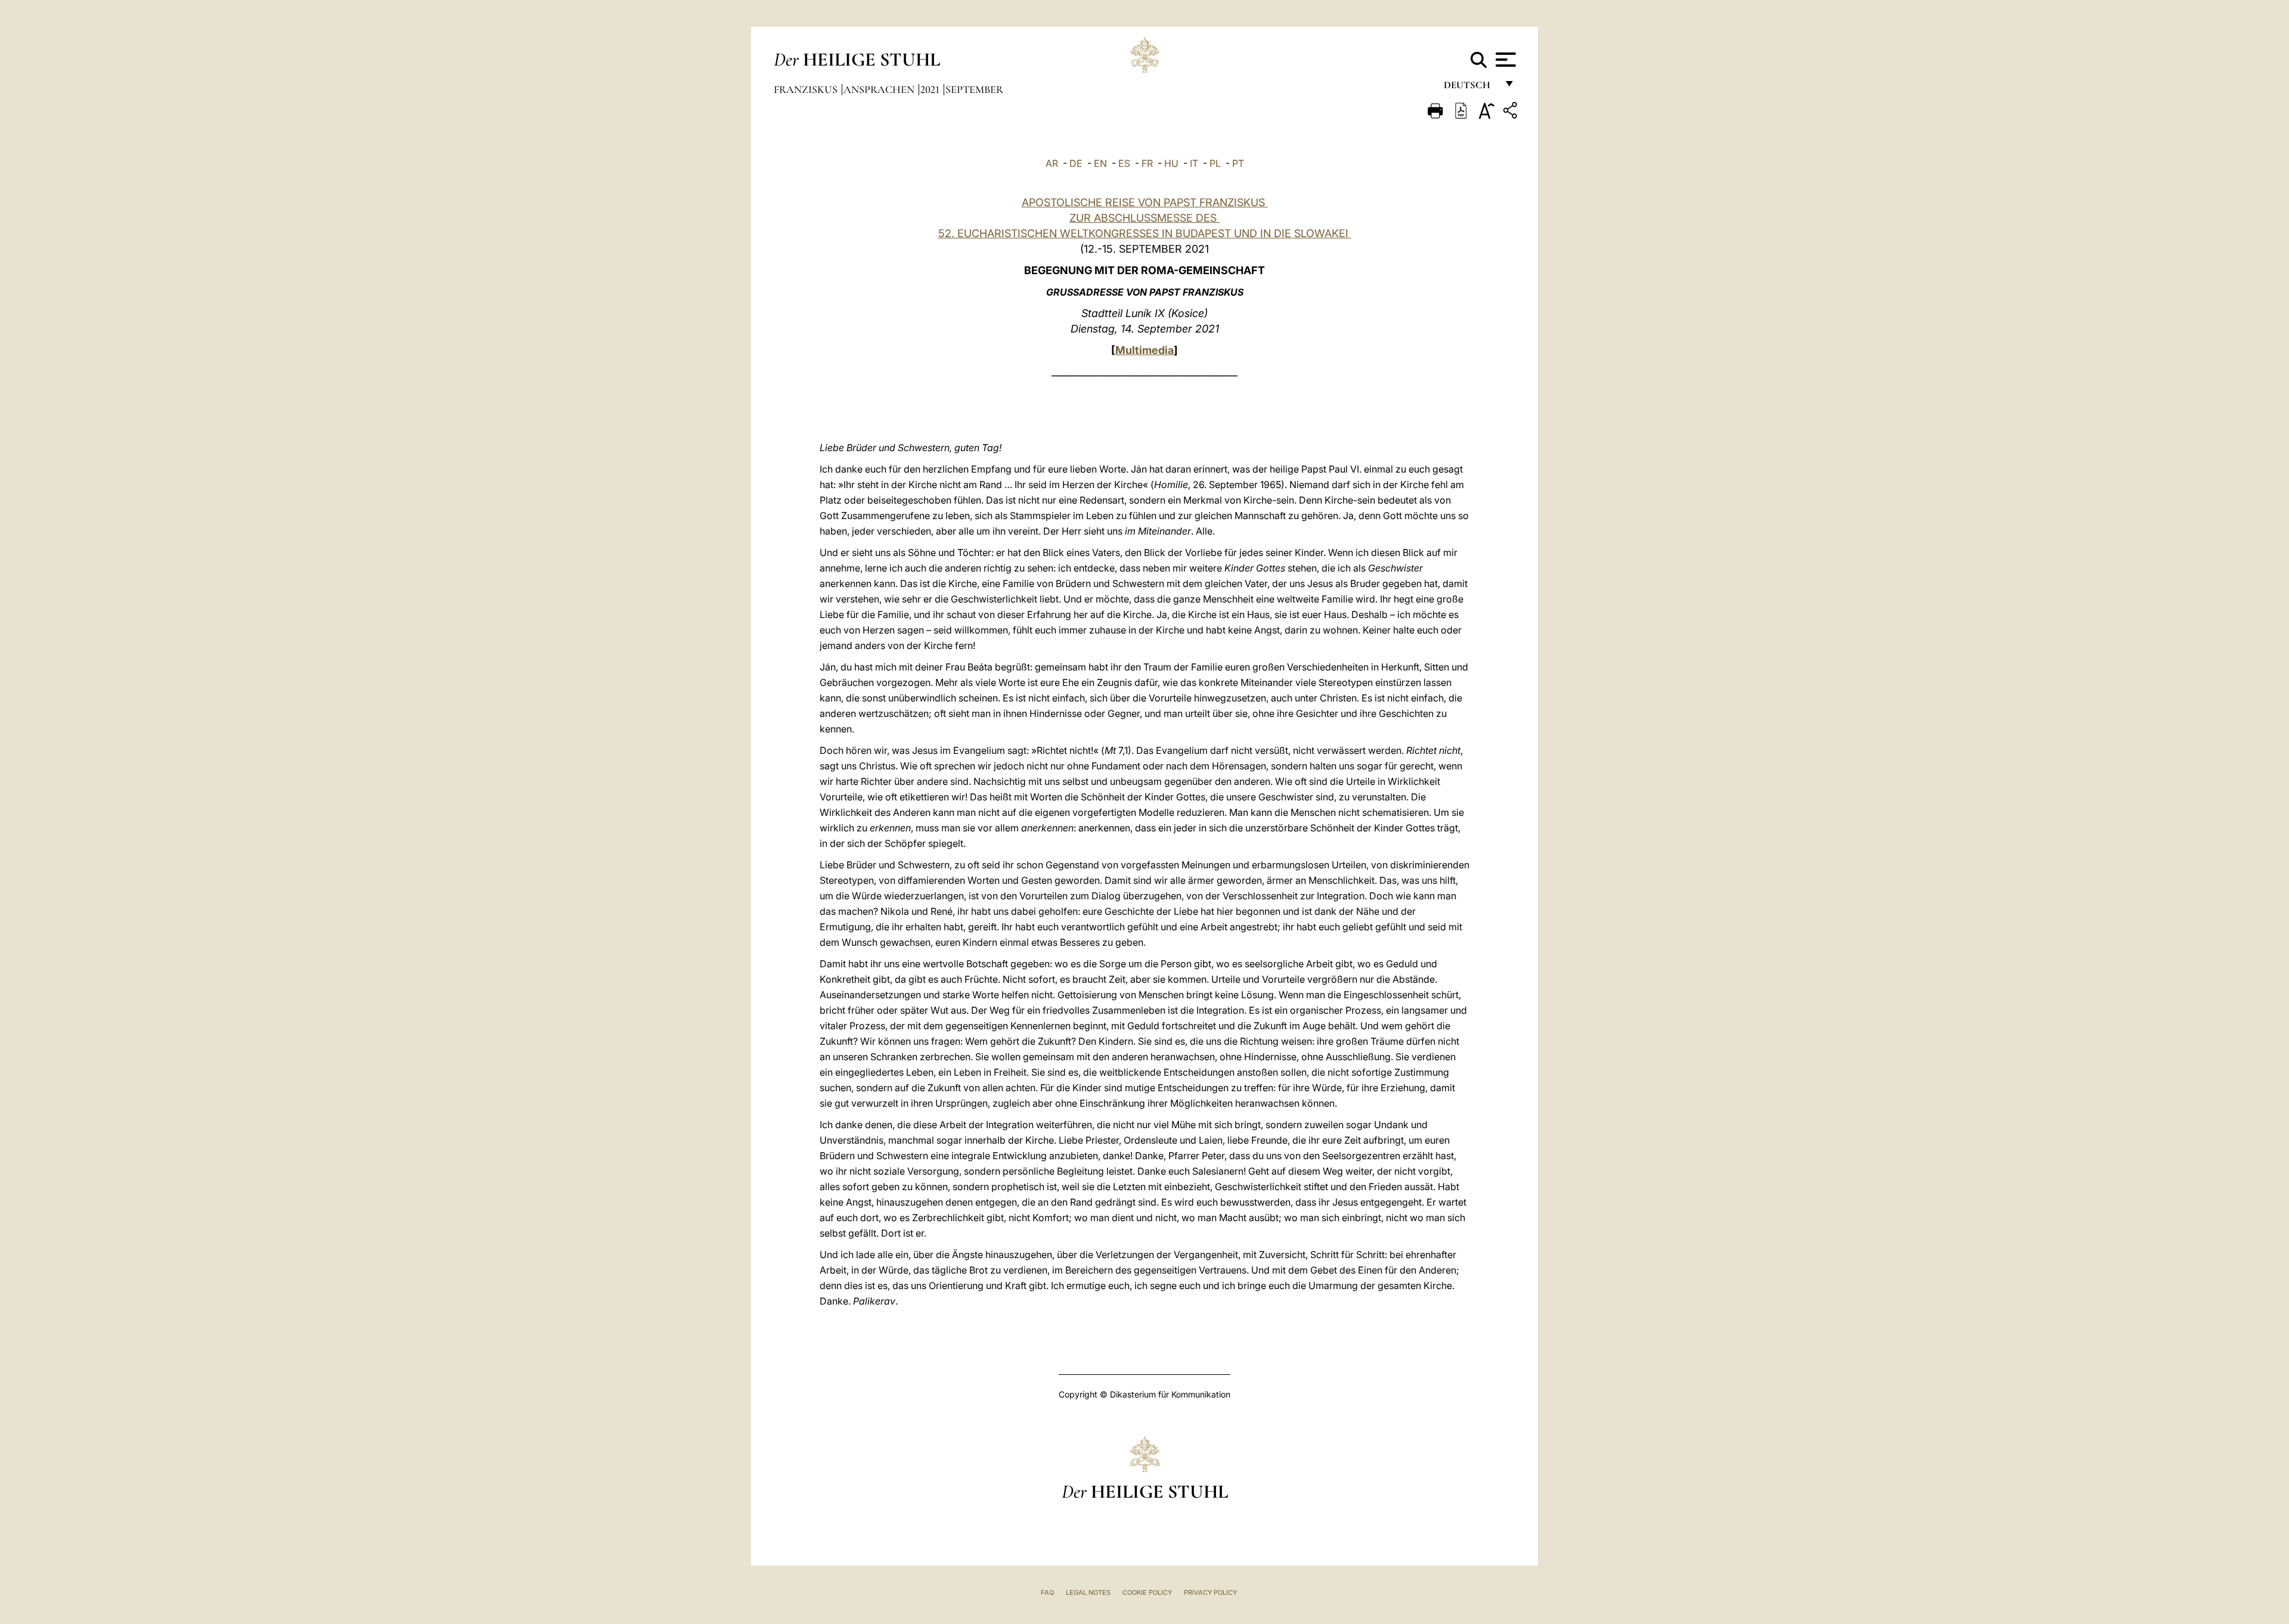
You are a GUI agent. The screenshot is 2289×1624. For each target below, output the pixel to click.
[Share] (1512, 112)
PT (1238, 163)
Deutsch (1470, 88)
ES (1124, 163)
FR (1147, 163)
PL (1215, 163)
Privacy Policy (1210, 1592)
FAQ (1047, 1592)
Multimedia (1144, 350)
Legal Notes (1088, 1592)
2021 (931, 89)
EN (1100, 163)
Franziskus (807, 89)
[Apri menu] (1504, 60)
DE (1076, 163)
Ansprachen (880, 89)
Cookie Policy (1147, 1592)
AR (1052, 163)
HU (1171, 163)
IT (1194, 163)
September (974, 89)
